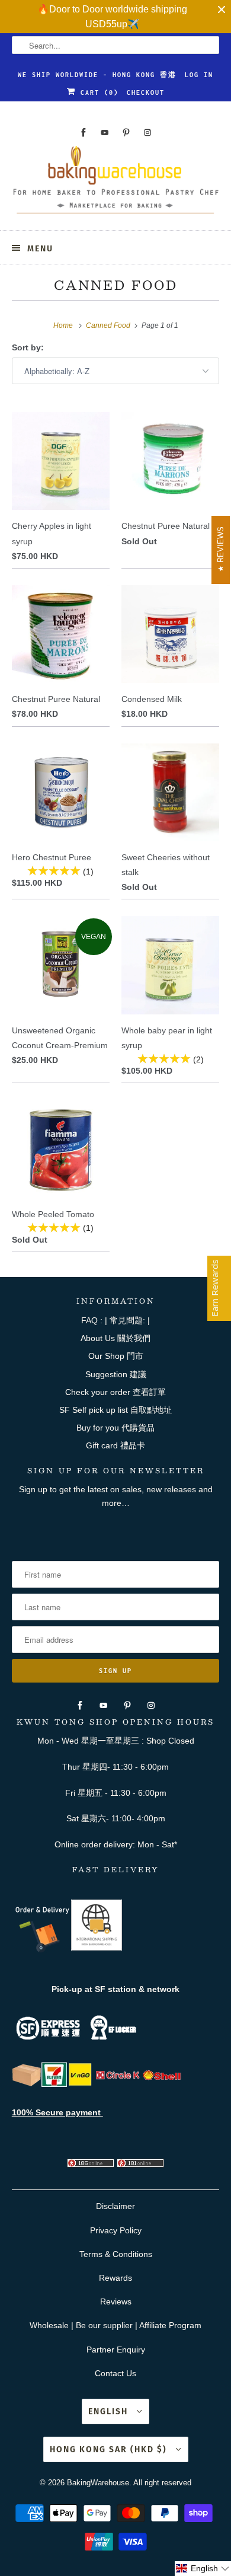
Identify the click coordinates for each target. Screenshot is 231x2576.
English (110, 2411)
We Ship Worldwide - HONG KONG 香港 (97, 75)
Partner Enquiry (116, 2350)
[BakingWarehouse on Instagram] (147, 133)
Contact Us (115, 2373)
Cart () (97, 92)
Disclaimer (115, 2206)
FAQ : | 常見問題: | (115, 1320)
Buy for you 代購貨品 (115, 1428)
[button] (203, 2569)
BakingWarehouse (98, 2483)
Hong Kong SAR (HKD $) (110, 2449)
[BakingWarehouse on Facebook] (84, 133)
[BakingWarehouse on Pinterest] (126, 133)
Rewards (115, 2278)
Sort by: (28, 347)
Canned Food (116, 285)
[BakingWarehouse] (116, 183)
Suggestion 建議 (116, 1374)
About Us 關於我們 (115, 1338)
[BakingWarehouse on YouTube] (105, 133)
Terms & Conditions (116, 2254)
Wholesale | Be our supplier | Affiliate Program (115, 2325)
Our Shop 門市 (116, 1356)
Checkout (146, 92)
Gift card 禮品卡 (115, 1445)
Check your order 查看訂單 (115, 1392)
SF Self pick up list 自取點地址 (115, 1410)
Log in (199, 75)
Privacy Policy (116, 2230)
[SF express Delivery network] (27, 2084)
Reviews (116, 2302)
